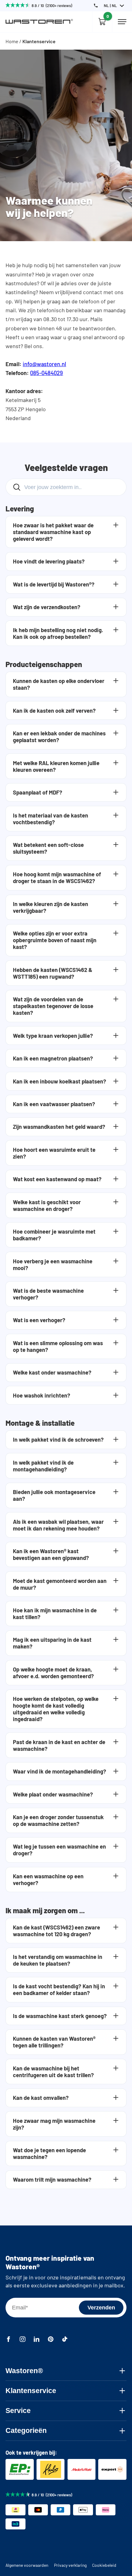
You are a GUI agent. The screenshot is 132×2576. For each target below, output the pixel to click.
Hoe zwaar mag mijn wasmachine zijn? (54, 2124)
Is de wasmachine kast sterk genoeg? (60, 2016)
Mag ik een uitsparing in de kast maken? (52, 1643)
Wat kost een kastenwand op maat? (57, 1179)
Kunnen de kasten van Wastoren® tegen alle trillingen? (54, 2042)
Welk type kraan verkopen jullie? (53, 1036)
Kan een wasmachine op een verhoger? (48, 1880)
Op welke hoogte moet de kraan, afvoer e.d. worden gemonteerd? (53, 1673)
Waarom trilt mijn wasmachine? (52, 2180)
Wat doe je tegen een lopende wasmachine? (49, 2153)
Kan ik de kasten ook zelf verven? (54, 711)
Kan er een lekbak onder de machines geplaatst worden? (59, 737)
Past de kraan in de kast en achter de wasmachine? (59, 1745)
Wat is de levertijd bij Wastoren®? (54, 584)
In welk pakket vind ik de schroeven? (58, 1440)
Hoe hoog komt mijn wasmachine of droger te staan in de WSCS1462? (57, 878)
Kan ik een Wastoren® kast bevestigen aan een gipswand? (51, 1554)
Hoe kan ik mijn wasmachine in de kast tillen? (55, 1614)
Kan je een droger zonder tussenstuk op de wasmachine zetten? (58, 1820)
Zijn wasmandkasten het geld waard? (59, 1127)
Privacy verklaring (70, 2565)
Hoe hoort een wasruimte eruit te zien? (54, 1153)
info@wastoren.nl (44, 364)
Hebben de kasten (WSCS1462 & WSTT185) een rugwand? (53, 973)
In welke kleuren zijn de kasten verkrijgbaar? (50, 907)
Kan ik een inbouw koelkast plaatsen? (60, 1081)
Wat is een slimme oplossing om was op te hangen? (58, 1346)
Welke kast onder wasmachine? (52, 1372)
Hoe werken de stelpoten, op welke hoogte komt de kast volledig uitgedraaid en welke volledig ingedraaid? (56, 1709)
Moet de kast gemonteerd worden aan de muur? (60, 1584)
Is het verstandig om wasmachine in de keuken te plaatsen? (58, 1960)
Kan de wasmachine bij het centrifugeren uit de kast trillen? (53, 2072)
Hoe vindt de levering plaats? (49, 561)
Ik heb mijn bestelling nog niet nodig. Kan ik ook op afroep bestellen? (58, 633)
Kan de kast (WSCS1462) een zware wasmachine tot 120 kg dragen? (56, 1931)
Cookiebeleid (104, 2565)
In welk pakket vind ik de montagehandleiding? (43, 1466)
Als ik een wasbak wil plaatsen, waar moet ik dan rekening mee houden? (58, 1525)
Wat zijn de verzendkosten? (47, 607)
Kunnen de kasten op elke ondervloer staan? (59, 684)
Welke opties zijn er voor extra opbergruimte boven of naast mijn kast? (55, 940)
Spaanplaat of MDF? (38, 792)
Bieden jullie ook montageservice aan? (54, 1495)
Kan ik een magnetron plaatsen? (53, 1058)
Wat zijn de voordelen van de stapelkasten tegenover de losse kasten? (53, 1006)
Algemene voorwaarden (27, 2565)
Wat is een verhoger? (39, 1320)
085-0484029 (47, 373)
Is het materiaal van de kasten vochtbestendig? (50, 819)
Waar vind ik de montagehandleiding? (60, 1771)
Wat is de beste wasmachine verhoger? (48, 1294)
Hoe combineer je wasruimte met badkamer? (54, 1235)
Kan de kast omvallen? (41, 2098)
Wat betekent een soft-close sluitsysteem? (48, 848)
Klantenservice (39, 41)
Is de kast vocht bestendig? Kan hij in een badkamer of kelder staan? (59, 1990)
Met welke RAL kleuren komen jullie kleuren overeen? (56, 766)
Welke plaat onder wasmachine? (53, 1794)
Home (12, 41)
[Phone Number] (96, 6)
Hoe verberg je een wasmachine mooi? (53, 1265)
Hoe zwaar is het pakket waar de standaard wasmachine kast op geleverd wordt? (53, 532)
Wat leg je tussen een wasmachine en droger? (59, 1850)
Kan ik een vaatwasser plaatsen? (54, 1104)
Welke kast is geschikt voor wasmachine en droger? (47, 1205)
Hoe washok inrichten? (42, 1395)
